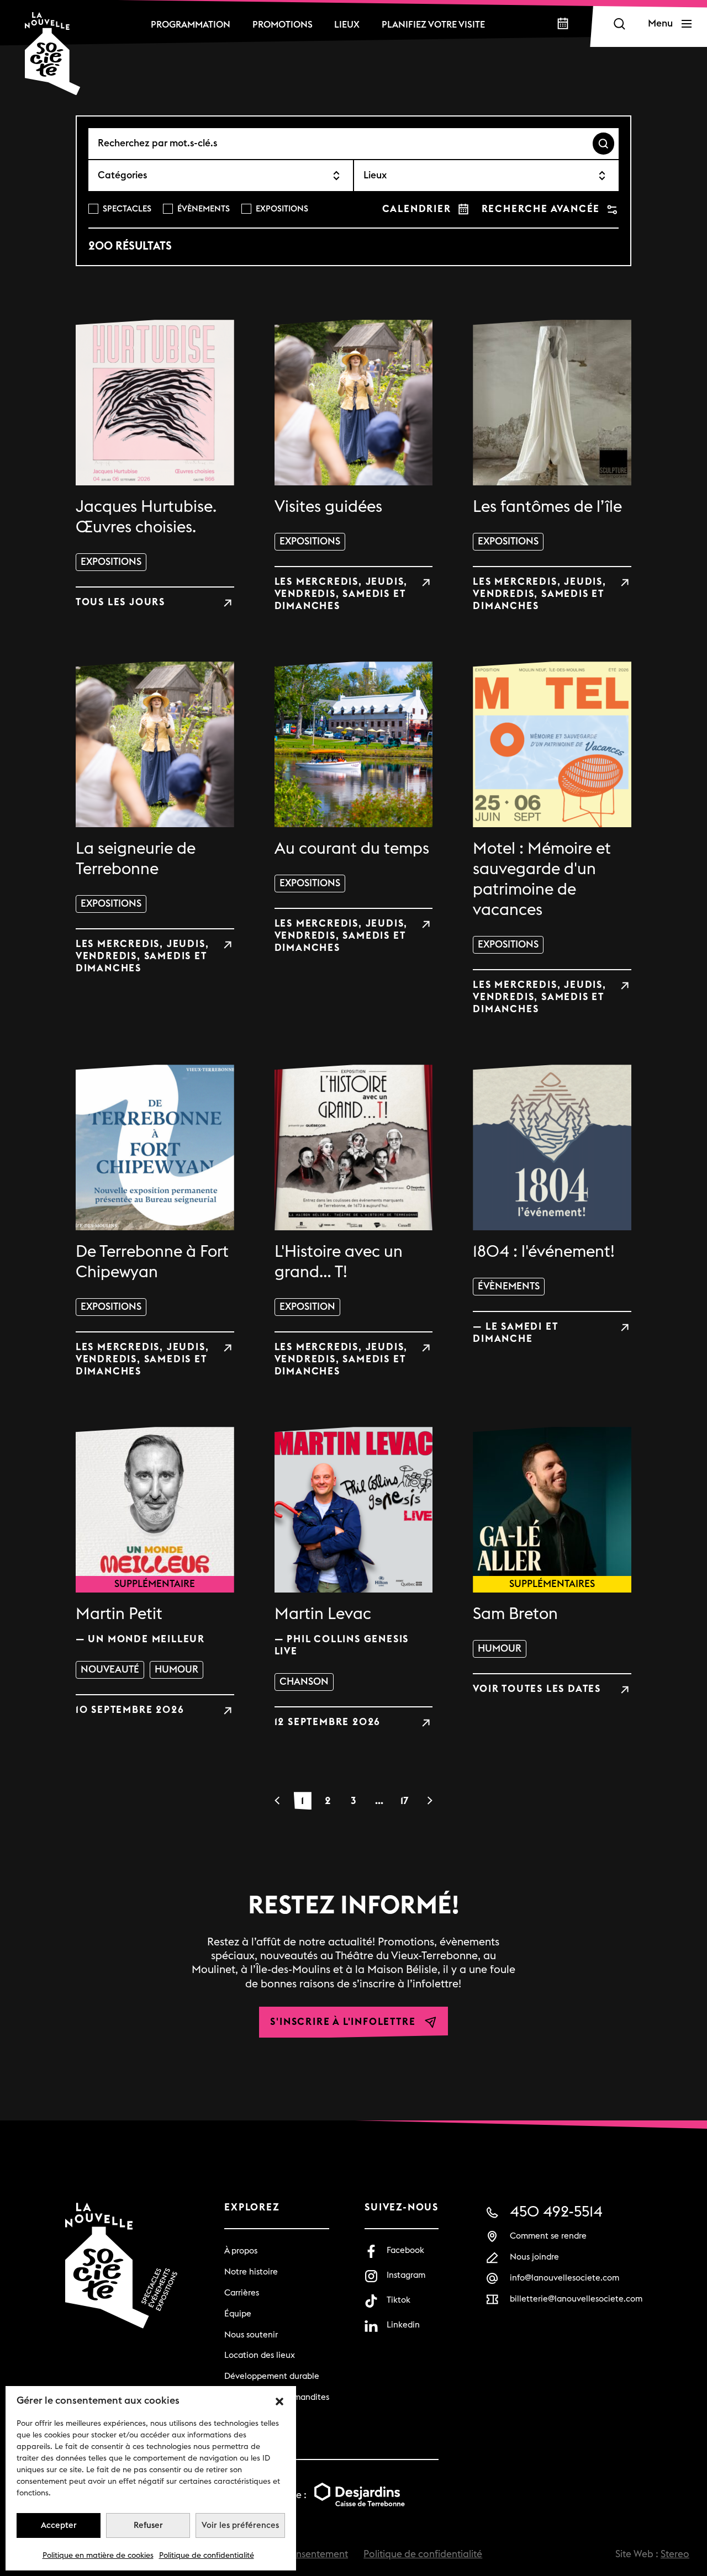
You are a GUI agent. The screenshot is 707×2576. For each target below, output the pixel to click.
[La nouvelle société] (52, 54)
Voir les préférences (240, 2525)
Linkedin (403, 2325)
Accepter (59, 2525)
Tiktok (399, 2300)
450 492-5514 (556, 2212)
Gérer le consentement (298, 2554)
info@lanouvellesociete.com (564, 2278)
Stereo (675, 2554)
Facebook (405, 2250)
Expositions (282, 209)
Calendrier (417, 209)
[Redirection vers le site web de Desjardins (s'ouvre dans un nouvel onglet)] (360, 2496)
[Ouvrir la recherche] (619, 24)
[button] (279, 2401)
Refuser (148, 2525)
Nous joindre (534, 2257)
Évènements (204, 209)
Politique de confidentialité (207, 2556)
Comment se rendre (548, 2236)
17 (404, 1801)
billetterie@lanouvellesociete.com (576, 2299)
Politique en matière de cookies (98, 2556)
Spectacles (127, 209)
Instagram (406, 2275)
